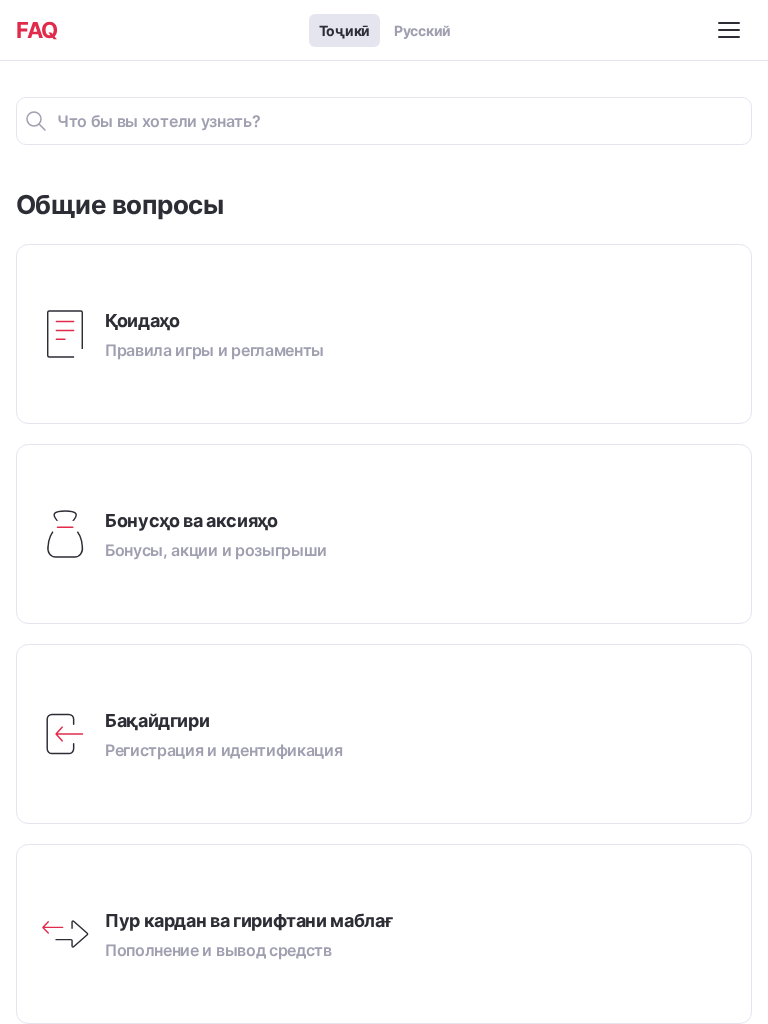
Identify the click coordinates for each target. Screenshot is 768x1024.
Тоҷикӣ (344, 30)
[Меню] (732, 30)
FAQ (37, 30)
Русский (422, 30)
